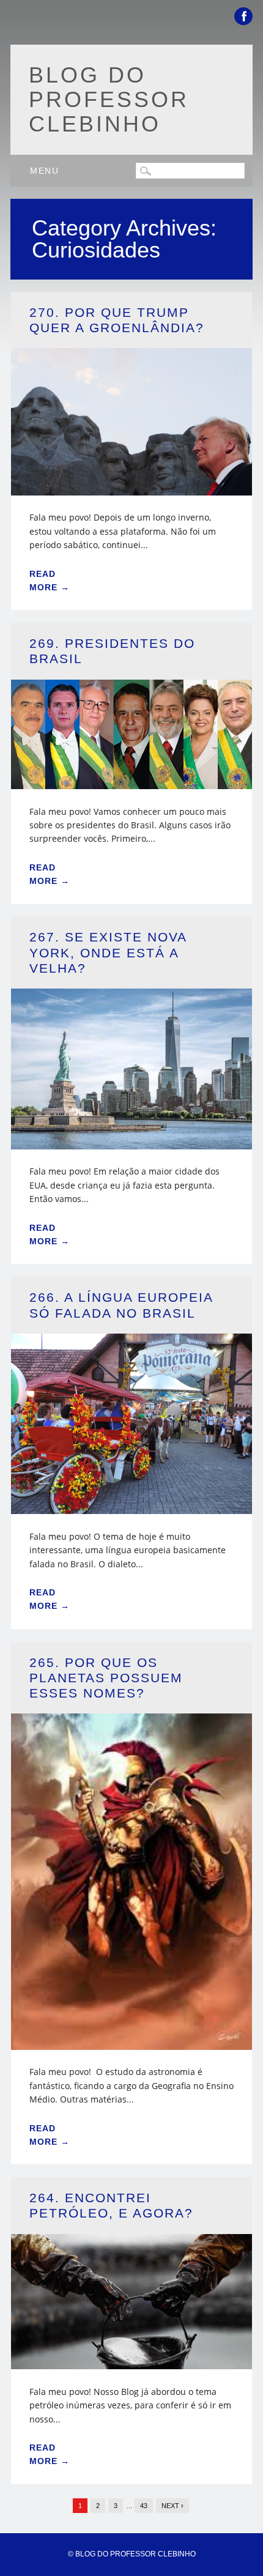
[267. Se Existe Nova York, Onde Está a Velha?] (131, 1142)
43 (144, 2506)
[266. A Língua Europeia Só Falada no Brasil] (131, 1506)
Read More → (50, 581)
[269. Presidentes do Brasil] (131, 781)
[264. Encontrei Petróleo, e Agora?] (131, 2362)
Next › (172, 2506)
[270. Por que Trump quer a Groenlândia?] (131, 488)
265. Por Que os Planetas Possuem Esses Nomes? (106, 1678)
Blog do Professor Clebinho (109, 99)
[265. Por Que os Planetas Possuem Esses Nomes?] (131, 2042)
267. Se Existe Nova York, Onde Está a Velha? (108, 952)
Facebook (243, 16)
